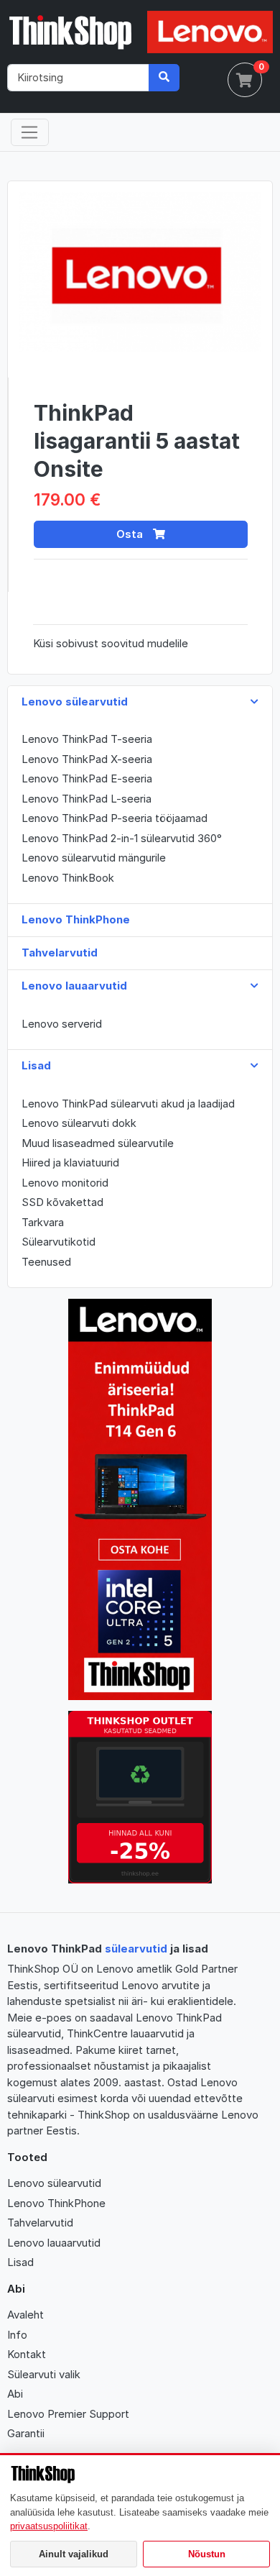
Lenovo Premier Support (68, 2414)
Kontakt (27, 2354)
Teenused (46, 1262)
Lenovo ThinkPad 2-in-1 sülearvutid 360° (122, 838)
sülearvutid (136, 1949)
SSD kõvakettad (62, 1202)
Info (17, 2335)
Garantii (26, 2433)
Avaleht (25, 2315)
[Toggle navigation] (30, 132)
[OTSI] (164, 78)
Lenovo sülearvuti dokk (79, 1123)
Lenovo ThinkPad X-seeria (87, 759)
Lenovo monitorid (65, 1183)
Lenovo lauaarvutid (54, 2243)
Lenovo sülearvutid (54, 2183)
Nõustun (207, 2554)
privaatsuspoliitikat (49, 2526)
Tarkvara (43, 1222)
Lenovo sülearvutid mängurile (94, 858)
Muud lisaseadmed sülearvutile (98, 1143)
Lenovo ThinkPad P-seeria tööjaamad (115, 818)
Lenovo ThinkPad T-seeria (87, 739)
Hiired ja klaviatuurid (70, 1163)
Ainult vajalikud (74, 2554)
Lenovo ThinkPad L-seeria (87, 799)
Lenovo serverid (62, 1024)
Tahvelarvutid (40, 2223)
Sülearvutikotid (59, 1242)
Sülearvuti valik (44, 2374)
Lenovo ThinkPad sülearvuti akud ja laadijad (128, 1104)
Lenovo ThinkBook (68, 878)
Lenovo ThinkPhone (56, 2203)
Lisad (20, 2262)
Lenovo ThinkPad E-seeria (87, 778)
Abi (15, 2394)
